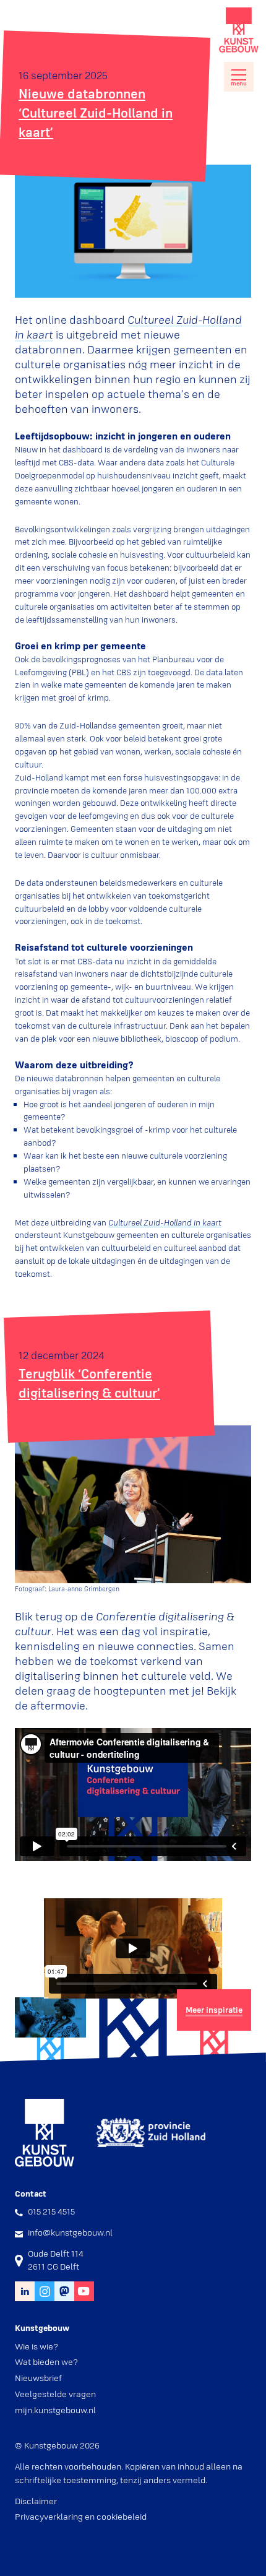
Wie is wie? (36, 2346)
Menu (239, 84)
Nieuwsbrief (38, 2378)
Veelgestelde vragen (55, 2394)
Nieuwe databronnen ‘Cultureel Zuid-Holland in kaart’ (96, 113)
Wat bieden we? (46, 2362)
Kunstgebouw (239, 30)
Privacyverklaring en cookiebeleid (81, 2517)
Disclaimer (36, 2501)
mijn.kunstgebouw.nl (55, 2410)
